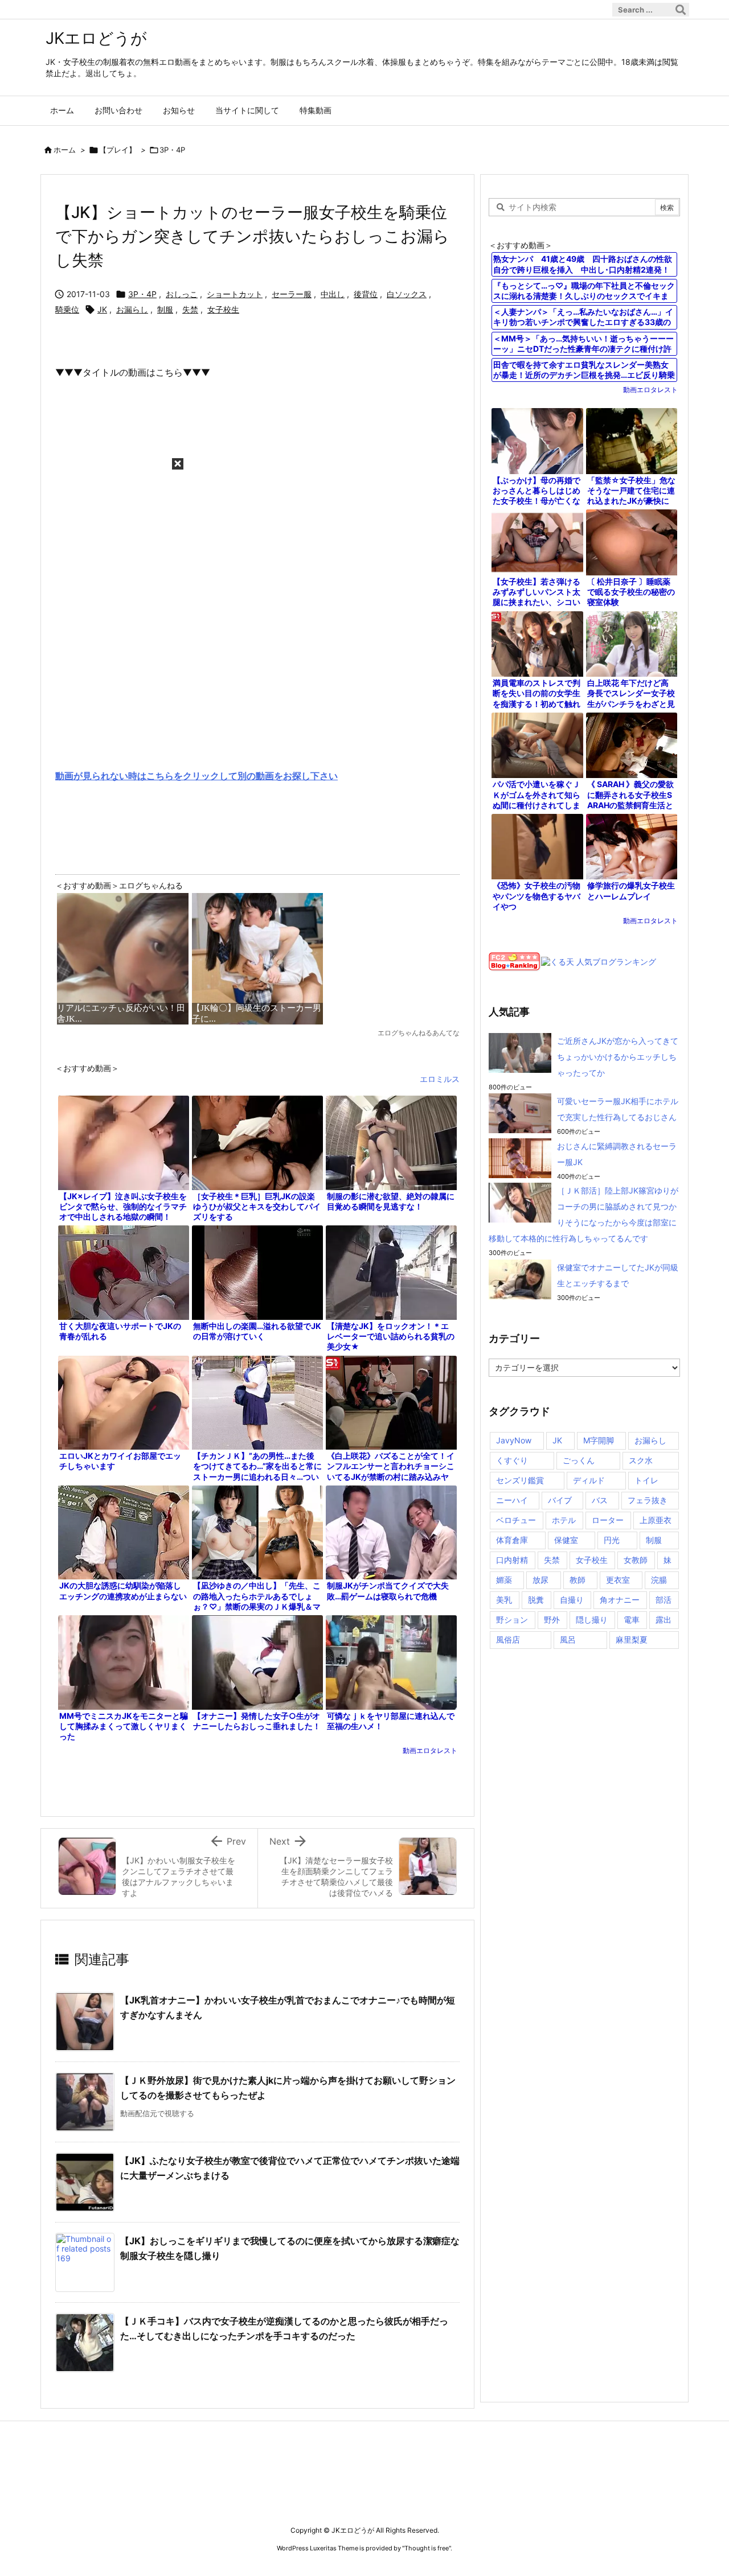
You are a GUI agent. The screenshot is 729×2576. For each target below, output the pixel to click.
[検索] (681, 10)
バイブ (560, 1500)
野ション (512, 1620)
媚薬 (504, 1580)
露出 (664, 1620)
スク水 (641, 1460)
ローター (608, 1520)
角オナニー (620, 1600)
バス (600, 1500)
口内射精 (512, 1560)
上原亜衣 (656, 1520)
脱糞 (536, 1600)
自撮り (572, 1600)
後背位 (366, 294)
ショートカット (235, 294)
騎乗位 (67, 309)
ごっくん (579, 1460)
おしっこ (182, 294)
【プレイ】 (118, 150)
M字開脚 (599, 1440)
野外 (552, 1620)
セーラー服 (292, 294)
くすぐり (512, 1460)
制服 (165, 309)
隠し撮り (592, 1620)
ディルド (589, 1480)
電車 (632, 1620)
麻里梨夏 (632, 1639)
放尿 (540, 1580)
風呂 (568, 1639)
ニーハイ (512, 1500)
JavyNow (514, 1440)
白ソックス (407, 294)
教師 (578, 1580)
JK (102, 309)
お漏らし (132, 309)
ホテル (564, 1520)
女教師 (636, 1560)
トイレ (646, 1480)
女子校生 (223, 309)
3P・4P (172, 150)
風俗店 (508, 1639)
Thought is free (427, 2548)
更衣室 (618, 1580)
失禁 (190, 309)
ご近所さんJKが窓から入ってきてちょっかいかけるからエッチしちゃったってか (618, 1057)
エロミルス (440, 1079)
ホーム (65, 150)
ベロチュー (516, 1520)
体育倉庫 (512, 1540)
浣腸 (659, 1580)
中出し (333, 294)
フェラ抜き (648, 1500)
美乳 (504, 1600)
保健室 (566, 1540)
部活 (664, 1600)
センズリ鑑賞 (520, 1480)
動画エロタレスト (430, 1750)
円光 (612, 1540)
